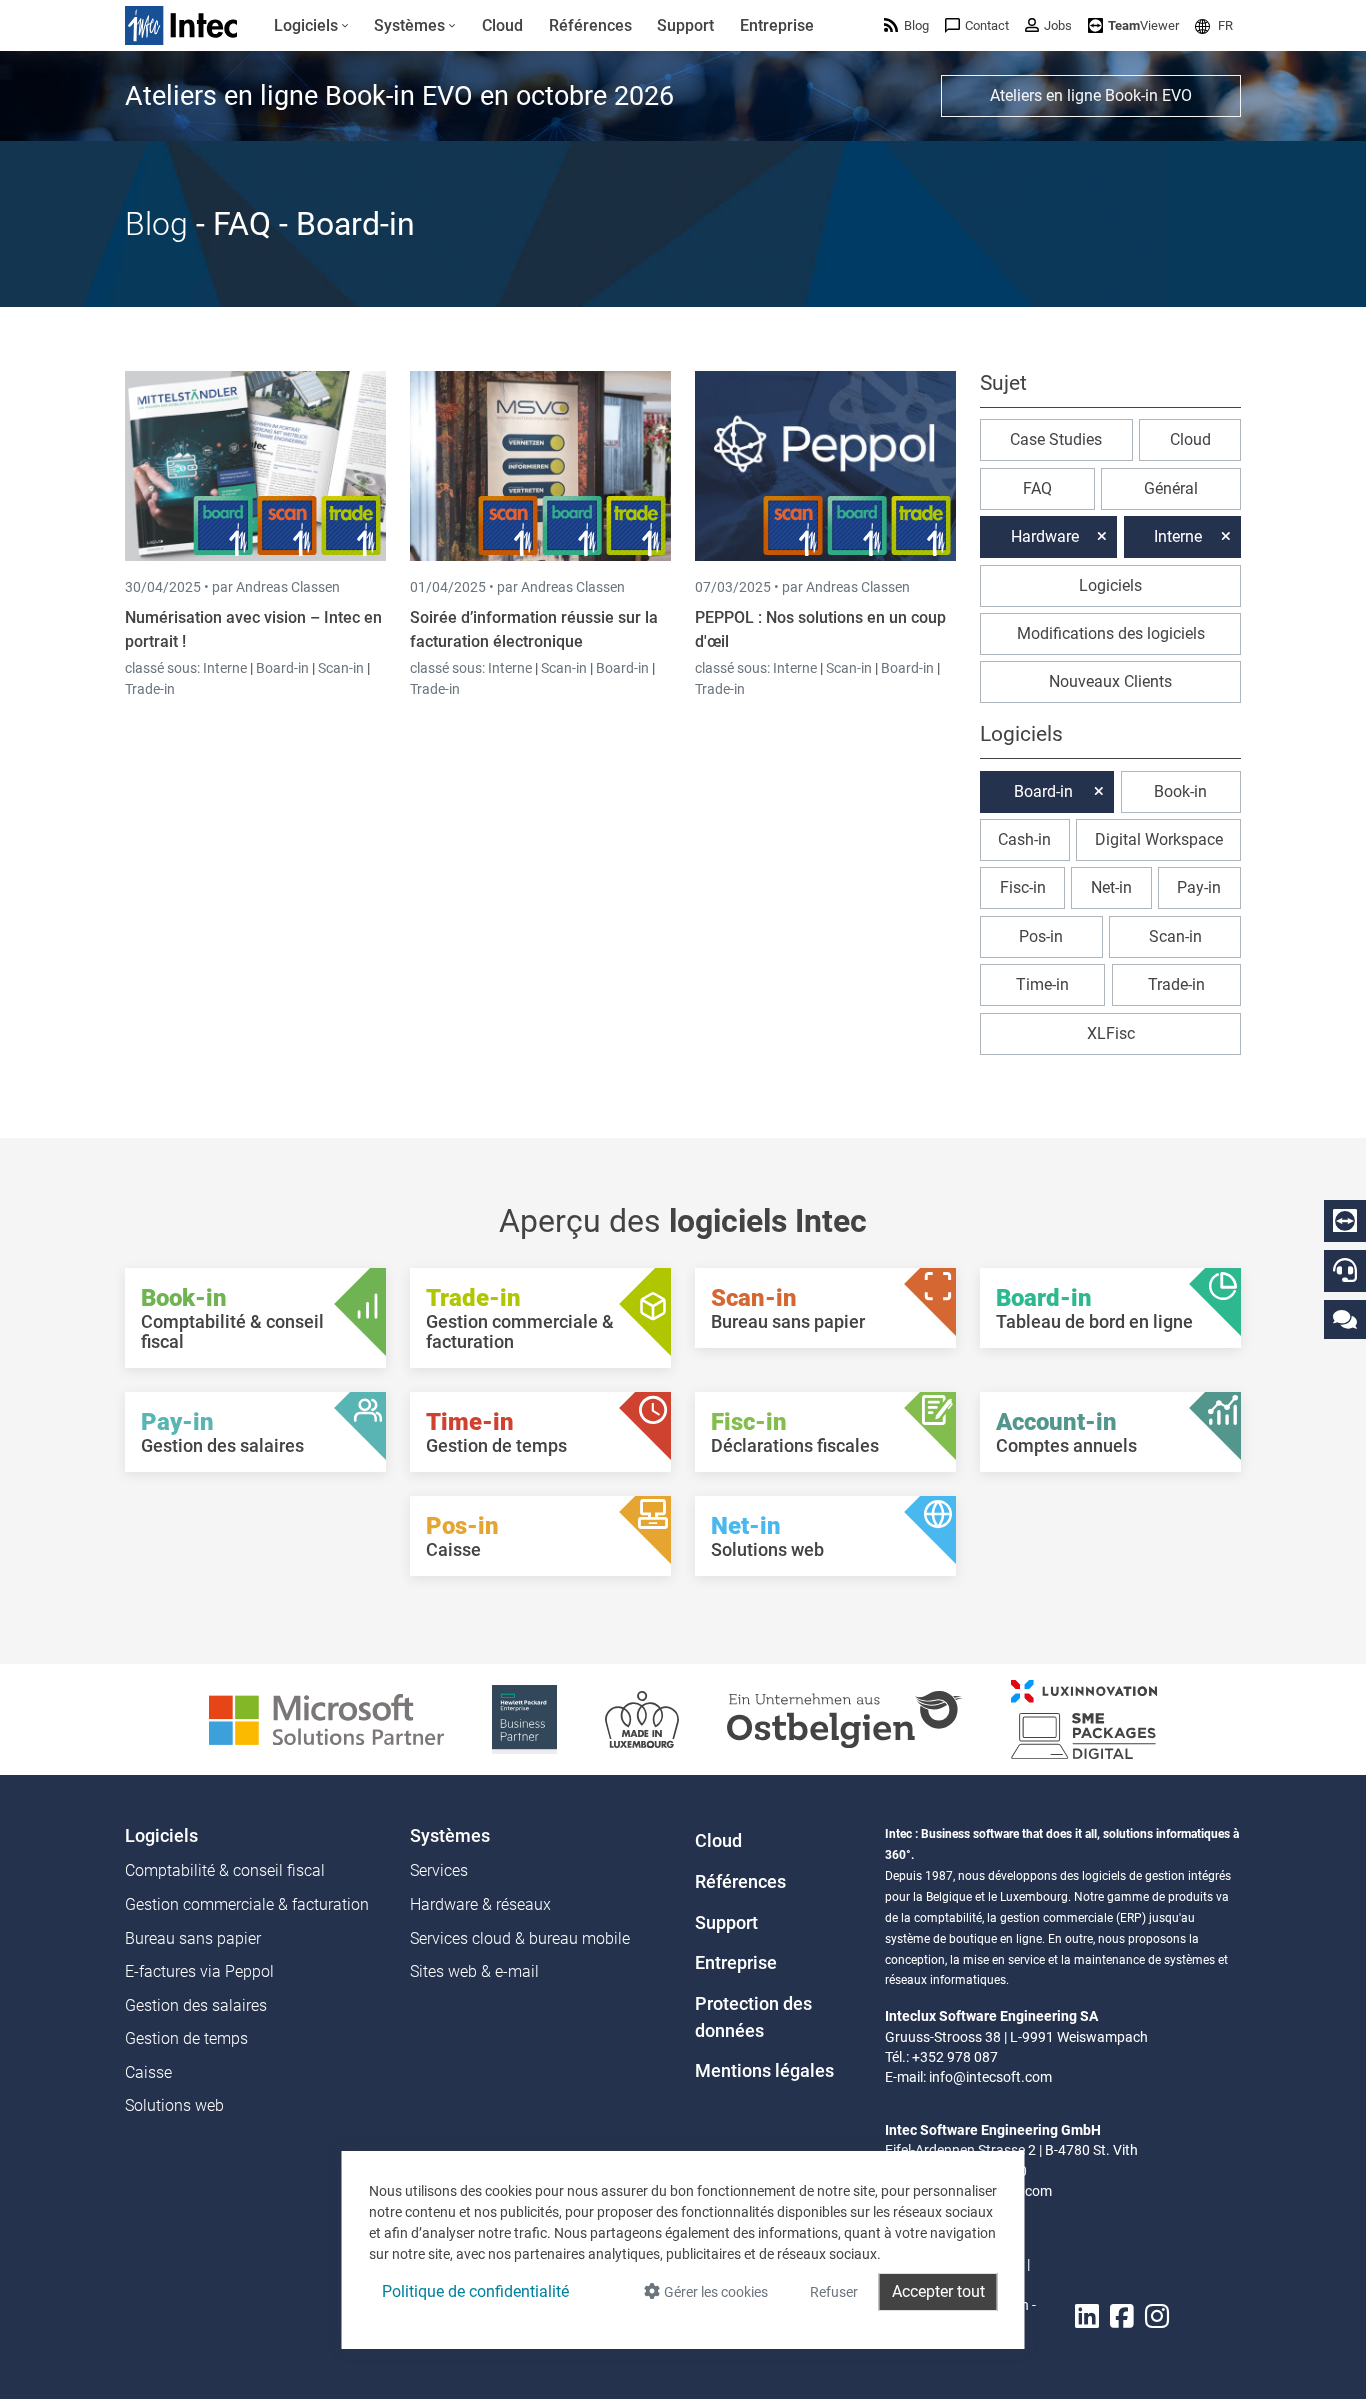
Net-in (1111, 887)
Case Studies (1056, 439)
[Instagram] (1157, 2317)
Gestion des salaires (196, 2005)
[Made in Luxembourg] (642, 1718)
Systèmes (450, 1836)
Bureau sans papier (193, 1938)
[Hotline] (1345, 1270)
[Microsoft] (326, 1718)
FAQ (1037, 488)
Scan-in (341, 668)
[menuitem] (311, 26)
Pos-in (1041, 936)
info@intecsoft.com (990, 2077)
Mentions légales (764, 2071)
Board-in (282, 668)
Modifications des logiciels (1111, 633)
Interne (226, 668)
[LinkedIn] (1087, 2317)
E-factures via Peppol (199, 1971)
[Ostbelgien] (845, 1718)
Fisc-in (1023, 887)
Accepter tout (938, 2291)
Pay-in (1199, 887)
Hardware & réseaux (480, 1904)
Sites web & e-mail (474, 1971)
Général (1171, 488)
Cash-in (1024, 839)
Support (726, 1923)
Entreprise (736, 1963)
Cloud (1190, 439)
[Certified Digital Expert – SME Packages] (1084, 1718)
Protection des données (753, 2017)
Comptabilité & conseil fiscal (225, 1870)
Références (740, 1882)
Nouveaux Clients (1110, 681)
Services (439, 1870)
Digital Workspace (1159, 839)
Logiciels (1110, 585)
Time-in (1042, 984)
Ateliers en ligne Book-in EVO (1091, 95)
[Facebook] (1122, 2317)
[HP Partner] (524, 1718)
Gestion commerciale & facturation (247, 1904)
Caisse (148, 2072)
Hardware (1045, 536)
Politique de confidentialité (475, 2291)
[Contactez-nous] (1345, 1318)
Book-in (1180, 791)
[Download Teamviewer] (1345, 1221)
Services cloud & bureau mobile (520, 1938)
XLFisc (1111, 1033)
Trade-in (150, 689)
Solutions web (174, 2105)
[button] (1214, 25)
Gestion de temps (186, 2038)
